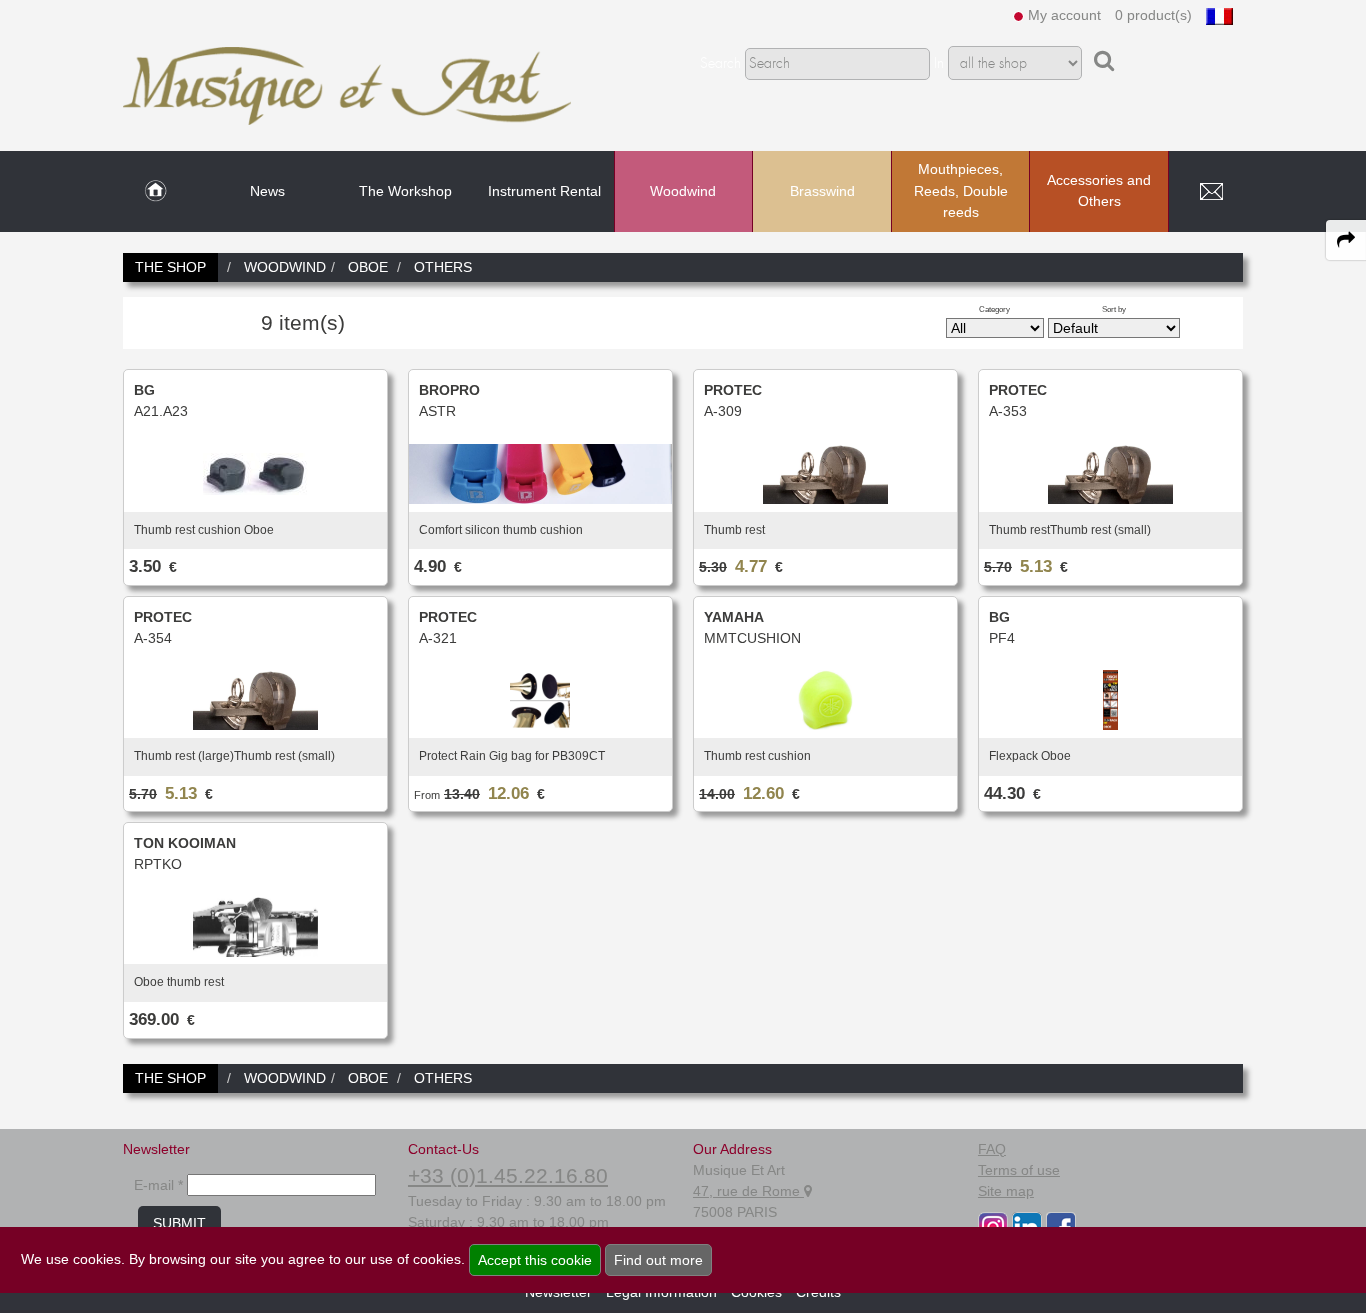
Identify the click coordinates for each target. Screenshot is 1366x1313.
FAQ (992, 1149)
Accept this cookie (535, 1260)
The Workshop (405, 191)
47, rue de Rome (748, 1191)
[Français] (1219, 15)
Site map (1006, 1191)
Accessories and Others (1099, 191)
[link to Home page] (155, 192)
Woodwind (683, 191)
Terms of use (1019, 1170)
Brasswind (822, 191)
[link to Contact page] (1211, 192)
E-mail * (158, 1185)
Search (720, 64)
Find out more (658, 1260)
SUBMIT (179, 1223)
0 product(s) (1153, 15)
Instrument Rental (544, 191)
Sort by (1114, 309)
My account (1064, 15)
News (267, 191)
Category (994, 309)
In (939, 64)
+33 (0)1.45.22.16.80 (508, 1175)
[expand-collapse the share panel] (1346, 240)
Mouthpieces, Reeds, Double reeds (961, 190)
